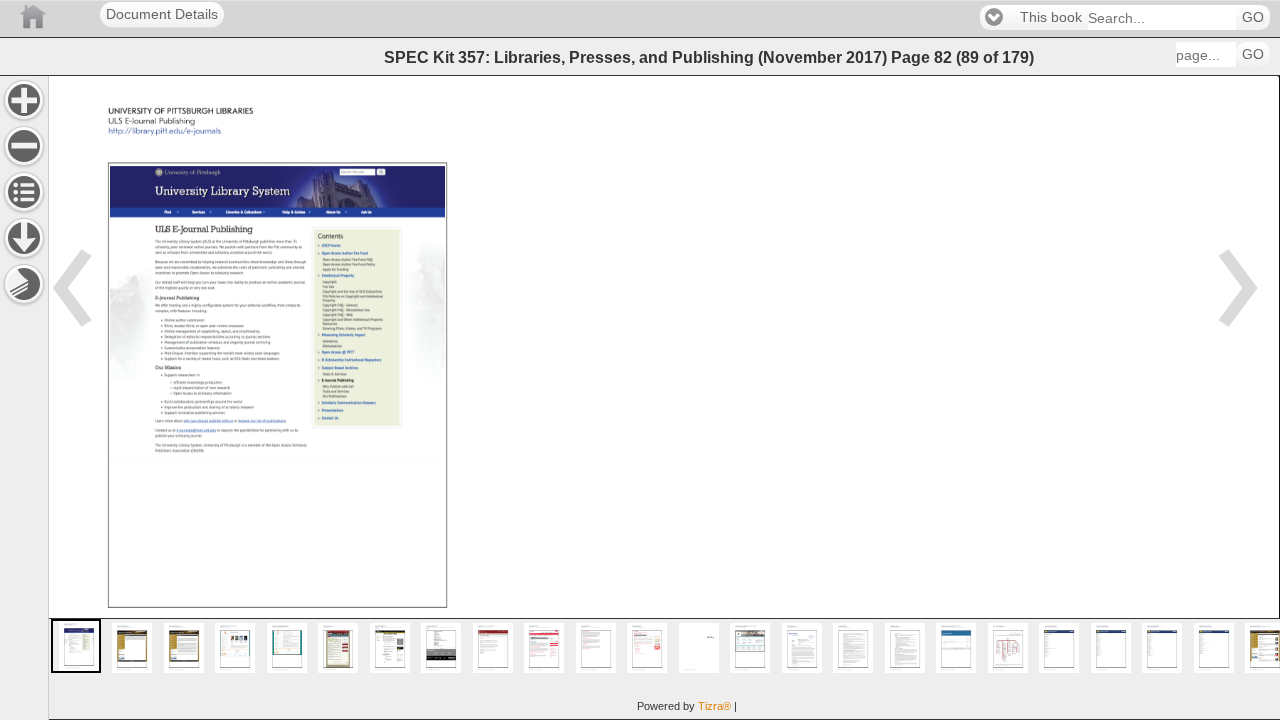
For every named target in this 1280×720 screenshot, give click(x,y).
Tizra (714, 706)
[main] (664, 397)
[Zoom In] (24, 100)
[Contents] (24, 192)
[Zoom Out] (24, 146)
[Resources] (24, 238)
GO (1253, 17)
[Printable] (24, 284)
